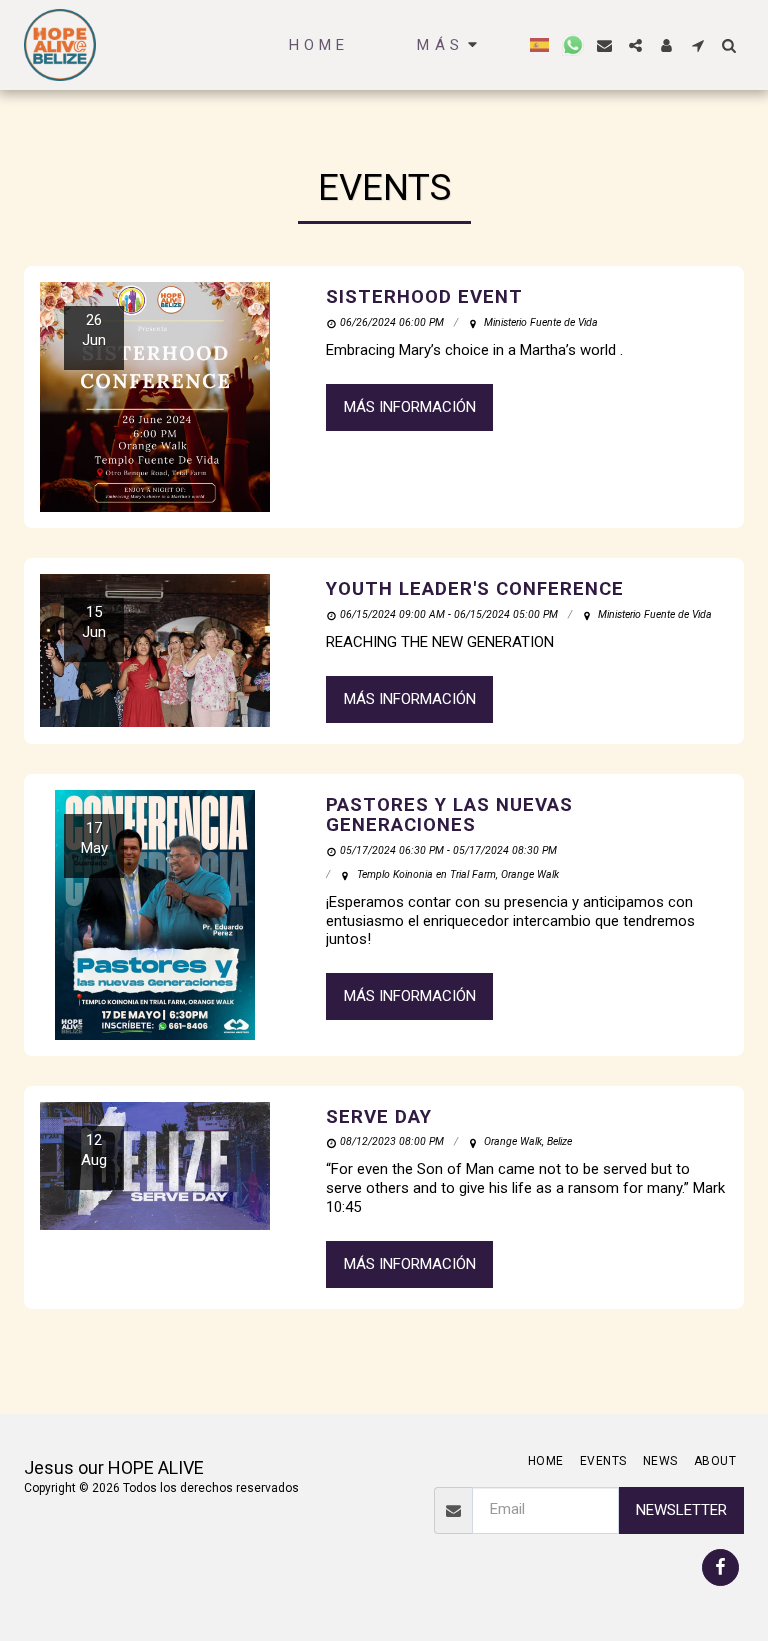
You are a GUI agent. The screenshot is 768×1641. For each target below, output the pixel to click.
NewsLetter (681, 1510)
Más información (410, 407)
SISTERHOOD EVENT (424, 297)
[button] (573, 45)
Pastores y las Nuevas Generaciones (449, 815)
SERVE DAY (379, 1117)
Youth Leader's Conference (475, 589)
